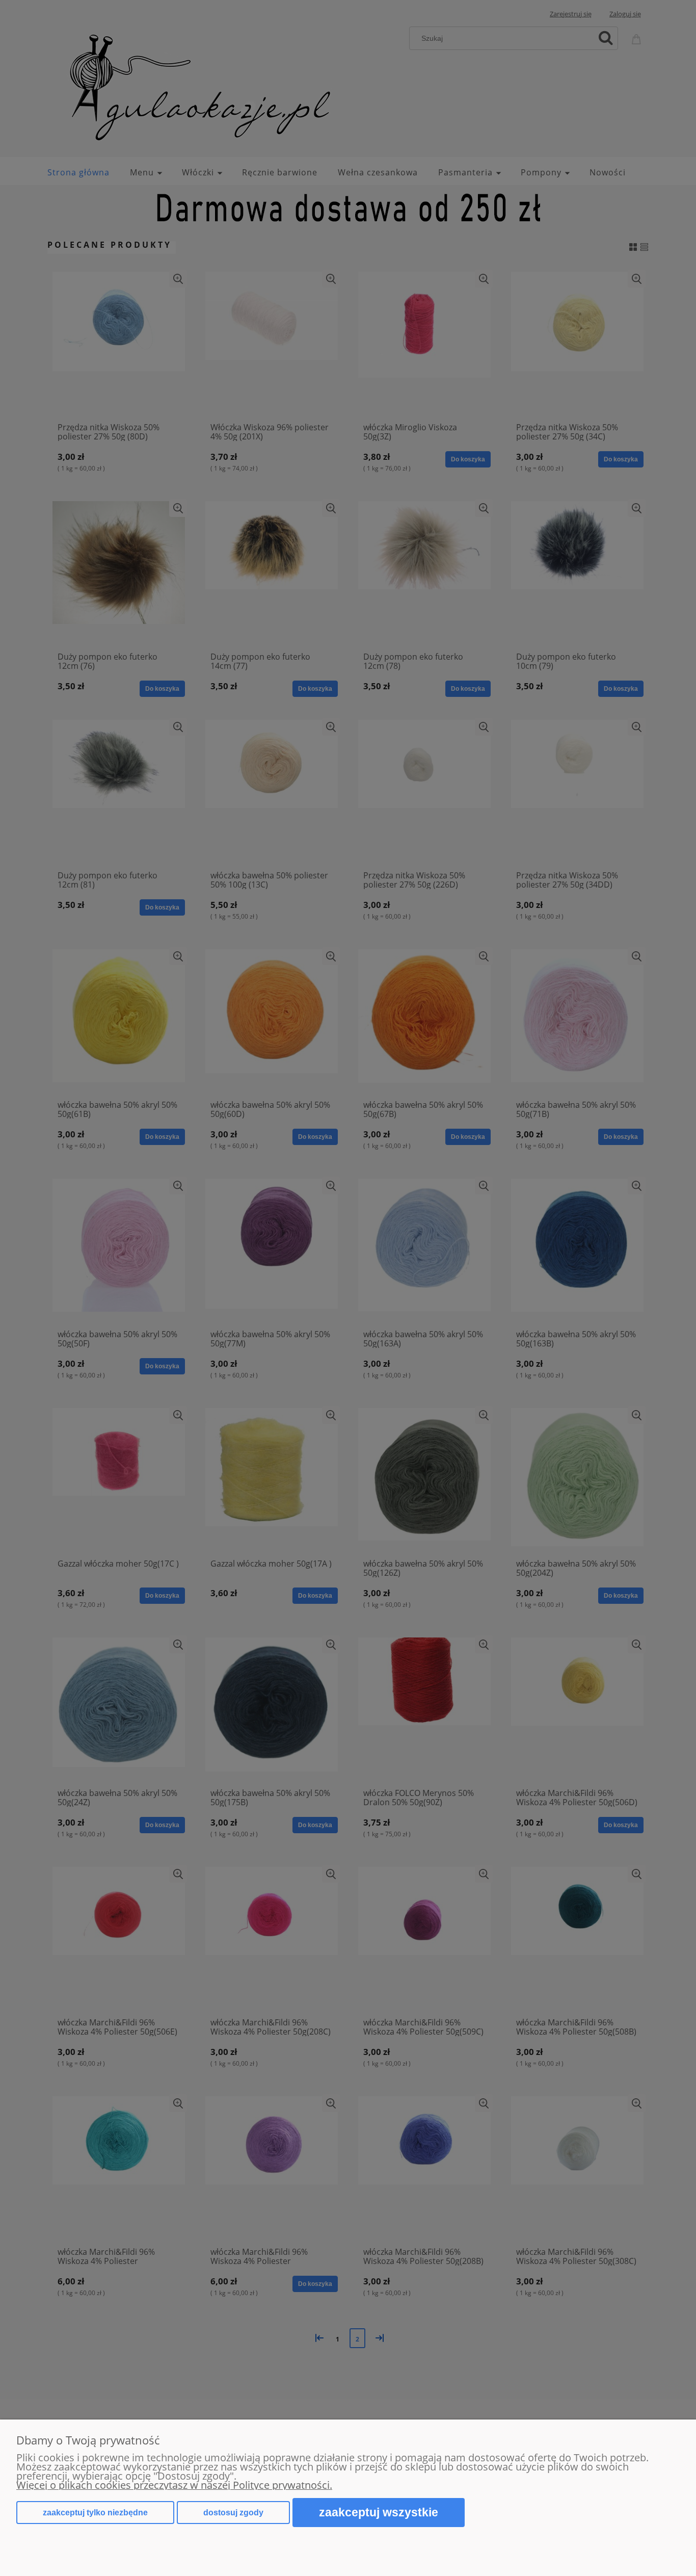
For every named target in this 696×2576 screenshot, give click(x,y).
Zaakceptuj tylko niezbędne (95, 2513)
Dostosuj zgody (233, 2513)
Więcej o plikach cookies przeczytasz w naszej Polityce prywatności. (174, 2485)
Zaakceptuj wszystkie (379, 2512)
